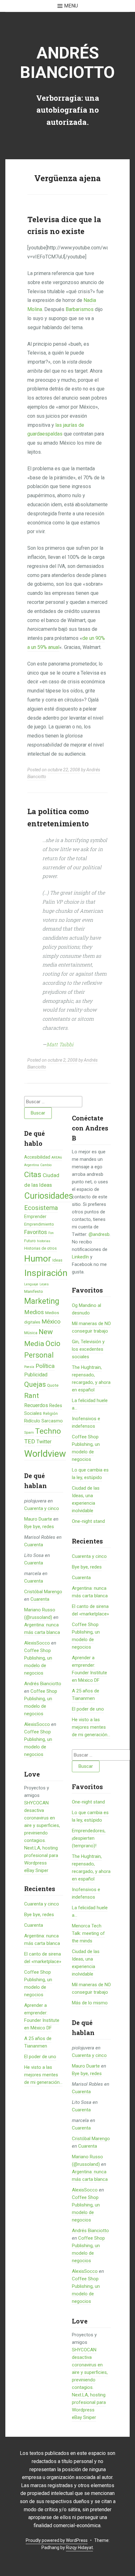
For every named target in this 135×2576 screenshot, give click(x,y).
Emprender (35, 1217)
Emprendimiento (39, 1224)
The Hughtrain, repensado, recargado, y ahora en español (91, 1379)
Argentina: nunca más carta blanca (90, 1592)
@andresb (99, 1234)
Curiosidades (49, 1196)
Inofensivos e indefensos (86, 1422)
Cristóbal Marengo (43, 1592)
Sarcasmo (52, 1421)
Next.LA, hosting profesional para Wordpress (41, 1855)
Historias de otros (40, 1248)
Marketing (42, 1301)
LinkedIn (80, 1257)
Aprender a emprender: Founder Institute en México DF (89, 1669)
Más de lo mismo (90, 2003)
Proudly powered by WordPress (57, 2540)
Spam (29, 1432)
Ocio (53, 1344)
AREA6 (57, 1158)
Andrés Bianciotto (67, 63)
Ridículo (32, 1421)
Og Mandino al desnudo (86, 1309)
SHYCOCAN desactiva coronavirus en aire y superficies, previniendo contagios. (90, 2369)
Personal (39, 1355)
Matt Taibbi (60, 1044)
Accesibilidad (37, 1157)
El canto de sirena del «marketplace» (90, 1610)
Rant (32, 1395)
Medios (34, 1312)
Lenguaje (31, 1284)
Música (31, 1333)
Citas (33, 1174)
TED (30, 1441)
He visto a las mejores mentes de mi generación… (43, 2075)
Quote (53, 1385)
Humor (38, 1259)
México (51, 1321)
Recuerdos (36, 1405)
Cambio (46, 1165)
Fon (51, 1233)
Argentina (32, 1165)
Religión (50, 1413)
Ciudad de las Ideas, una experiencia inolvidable (86, 1499)
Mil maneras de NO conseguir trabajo (91, 1327)
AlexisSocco (37, 1643)
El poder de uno (40, 2057)
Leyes (44, 1284)
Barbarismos (80, 309)
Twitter (44, 1442)
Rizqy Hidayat (79, 2548)
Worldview (45, 1454)
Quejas (35, 1384)
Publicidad (36, 1375)
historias (44, 1241)
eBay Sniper (36, 1870)
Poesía (29, 1367)
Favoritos (36, 1232)
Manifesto (34, 1291)
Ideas (57, 1260)
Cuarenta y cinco (42, 1508)
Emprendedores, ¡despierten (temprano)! (89, 1838)
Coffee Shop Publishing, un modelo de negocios (86, 1448)
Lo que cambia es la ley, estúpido (90, 1474)
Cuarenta (34, 1545)
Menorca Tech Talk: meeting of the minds (88, 1933)
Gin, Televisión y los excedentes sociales (88, 1349)
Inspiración (46, 1273)
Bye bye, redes (39, 1527)
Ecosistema (41, 1208)
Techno (48, 1431)
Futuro (30, 1241)
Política (45, 1366)
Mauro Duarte (38, 1519)
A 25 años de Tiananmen (86, 1695)
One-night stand (88, 1521)
